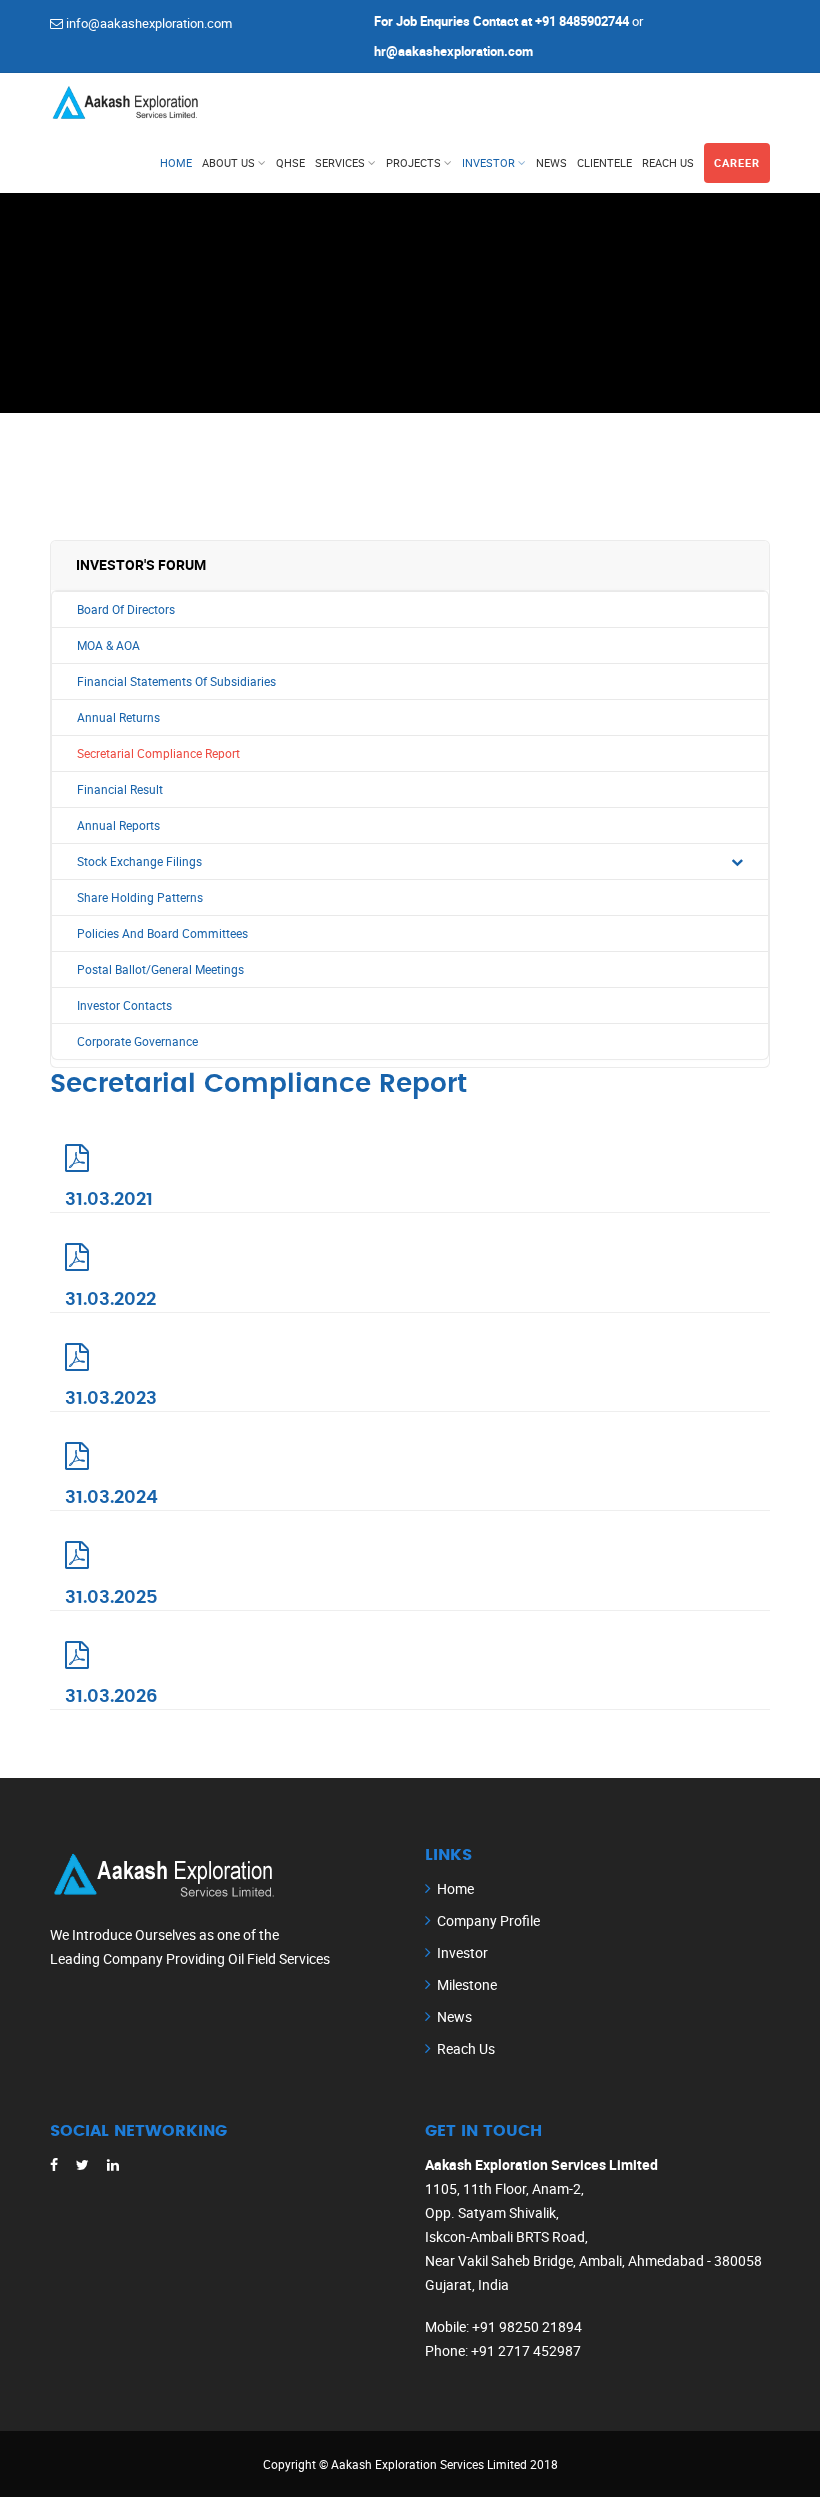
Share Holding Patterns (140, 897)
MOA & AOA (108, 645)
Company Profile (488, 1920)
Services (340, 162)
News (551, 162)
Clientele (604, 162)
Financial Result (120, 789)
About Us (228, 162)
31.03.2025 (111, 1598)
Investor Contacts (124, 1005)
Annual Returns (118, 717)
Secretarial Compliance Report (158, 753)
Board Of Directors (126, 609)
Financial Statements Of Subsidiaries (176, 681)
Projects (413, 162)
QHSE (290, 162)
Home (176, 162)
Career (737, 162)
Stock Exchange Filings (139, 861)
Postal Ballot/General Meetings (160, 969)
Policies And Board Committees (162, 933)
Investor (488, 162)
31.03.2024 (111, 1498)
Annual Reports (118, 825)
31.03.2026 (111, 1697)
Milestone (467, 1984)
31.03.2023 (111, 1399)
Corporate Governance (137, 1041)
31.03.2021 (109, 1200)
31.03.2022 (110, 1300)
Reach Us (668, 162)
